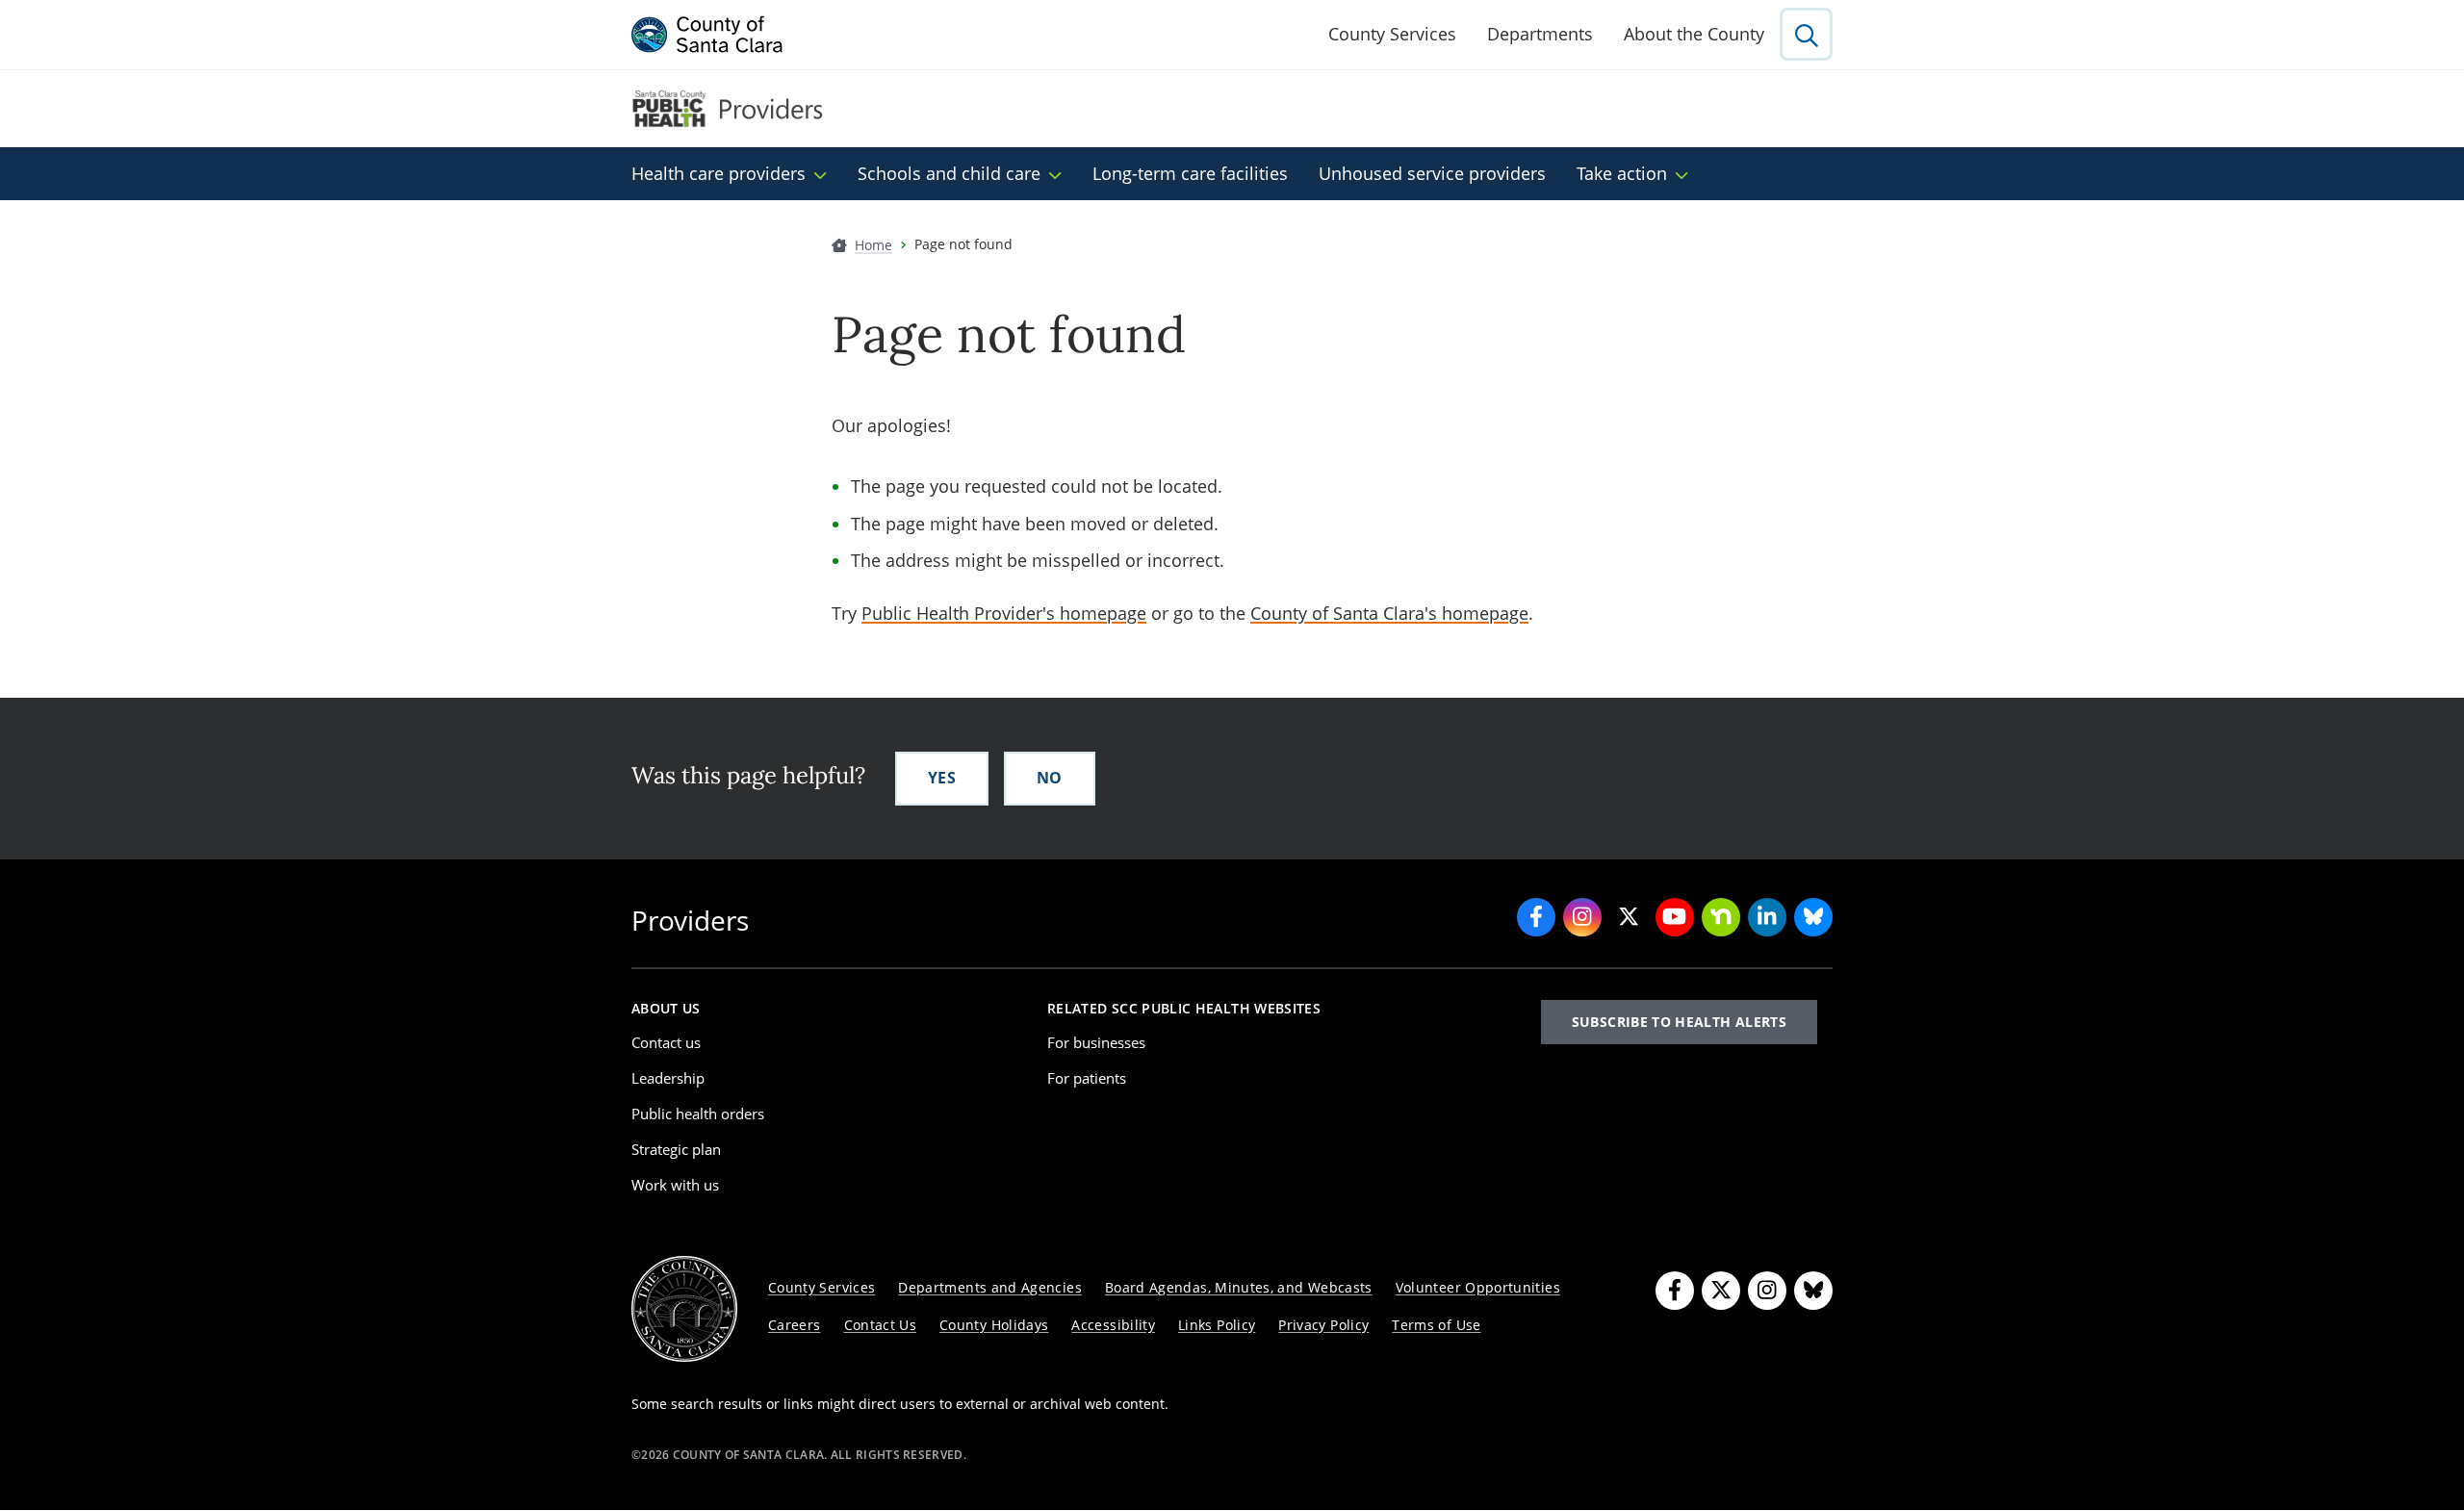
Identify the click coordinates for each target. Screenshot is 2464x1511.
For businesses (1096, 1042)
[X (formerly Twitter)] (1721, 1291)
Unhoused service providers (1432, 173)
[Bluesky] (1813, 1291)
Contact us (666, 1042)
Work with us (675, 1185)
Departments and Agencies (990, 1287)
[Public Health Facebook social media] (1536, 917)
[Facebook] (1675, 1291)
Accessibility (1113, 1325)
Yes (942, 778)
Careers (795, 1325)
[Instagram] (1767, 1291)
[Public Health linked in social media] (1767, 917)
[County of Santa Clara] (707, 35)
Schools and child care (949, 173)
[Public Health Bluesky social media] (1813, 917)
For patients (1087, 1078)
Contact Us (881, 1325)
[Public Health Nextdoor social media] (1721, 917)
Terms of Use (1436, 1325)
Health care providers (719, 173)
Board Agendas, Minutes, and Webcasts (1239, 1287)
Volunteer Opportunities (1478, 1287)
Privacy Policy (1323, 1325)
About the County (1694, 34)
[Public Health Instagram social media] (1582, 917)
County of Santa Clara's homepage (1389, 613)
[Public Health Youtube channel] (1675, 917)
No (1050, 778)
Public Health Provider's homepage (1004, 613)
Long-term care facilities (1190, 173)
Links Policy (1217, 1325)
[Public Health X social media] (1629, 917)
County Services (1392, 34)
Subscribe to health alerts (1679, 1022)
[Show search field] (1806, 34)
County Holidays (994, 1325)
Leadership (668, 1078)
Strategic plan (676, 1149)
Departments (1540, 34)
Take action (1622, 173)
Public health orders (698, 1114)
